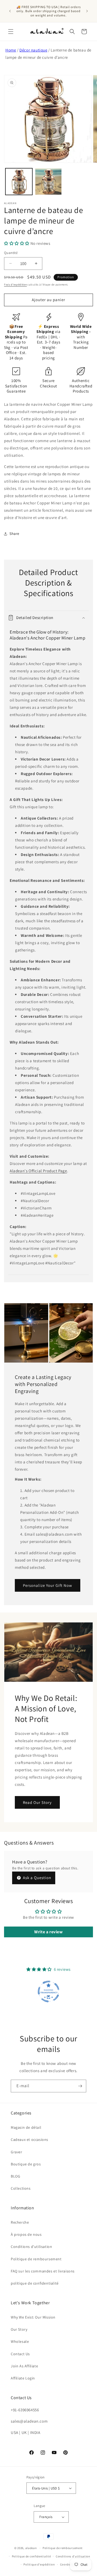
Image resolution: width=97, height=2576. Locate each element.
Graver (17, 2152)
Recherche (20, 2222)
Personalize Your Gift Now (48, 1585)
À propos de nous (26, 2234)
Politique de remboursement (36, 2259)
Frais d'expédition (15, 285)
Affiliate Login (23, 2378)
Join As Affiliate (24, 2366)
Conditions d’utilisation (73, 2556)
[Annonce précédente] (10, 11)
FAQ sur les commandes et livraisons (43, 2271)
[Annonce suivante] (87, 11)
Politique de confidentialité (31, 2556)
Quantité (11, 253)
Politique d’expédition (39, 2564)
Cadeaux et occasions (30, 2140)
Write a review (48, 1932)
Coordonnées (69, 2564)
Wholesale (20, 2341)
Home (11, 50)
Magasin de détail (26, 2127)
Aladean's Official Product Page (38, 1171)
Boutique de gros (26, 2164)
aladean (31, 2548)
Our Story (19, 2329)
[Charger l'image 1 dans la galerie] (19, 182)
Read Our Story (37, 1802)
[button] (11, 32)
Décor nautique (33, 50)
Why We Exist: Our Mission (33, 2317)
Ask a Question (37, 1878)
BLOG (15, 2176)
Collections (21, 2188)
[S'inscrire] (80, 2086)
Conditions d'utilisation (31, 2247)
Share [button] (14, 534)
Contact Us (20, 2354)
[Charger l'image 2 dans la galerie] (48, 182)
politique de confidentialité (35, 2283)
